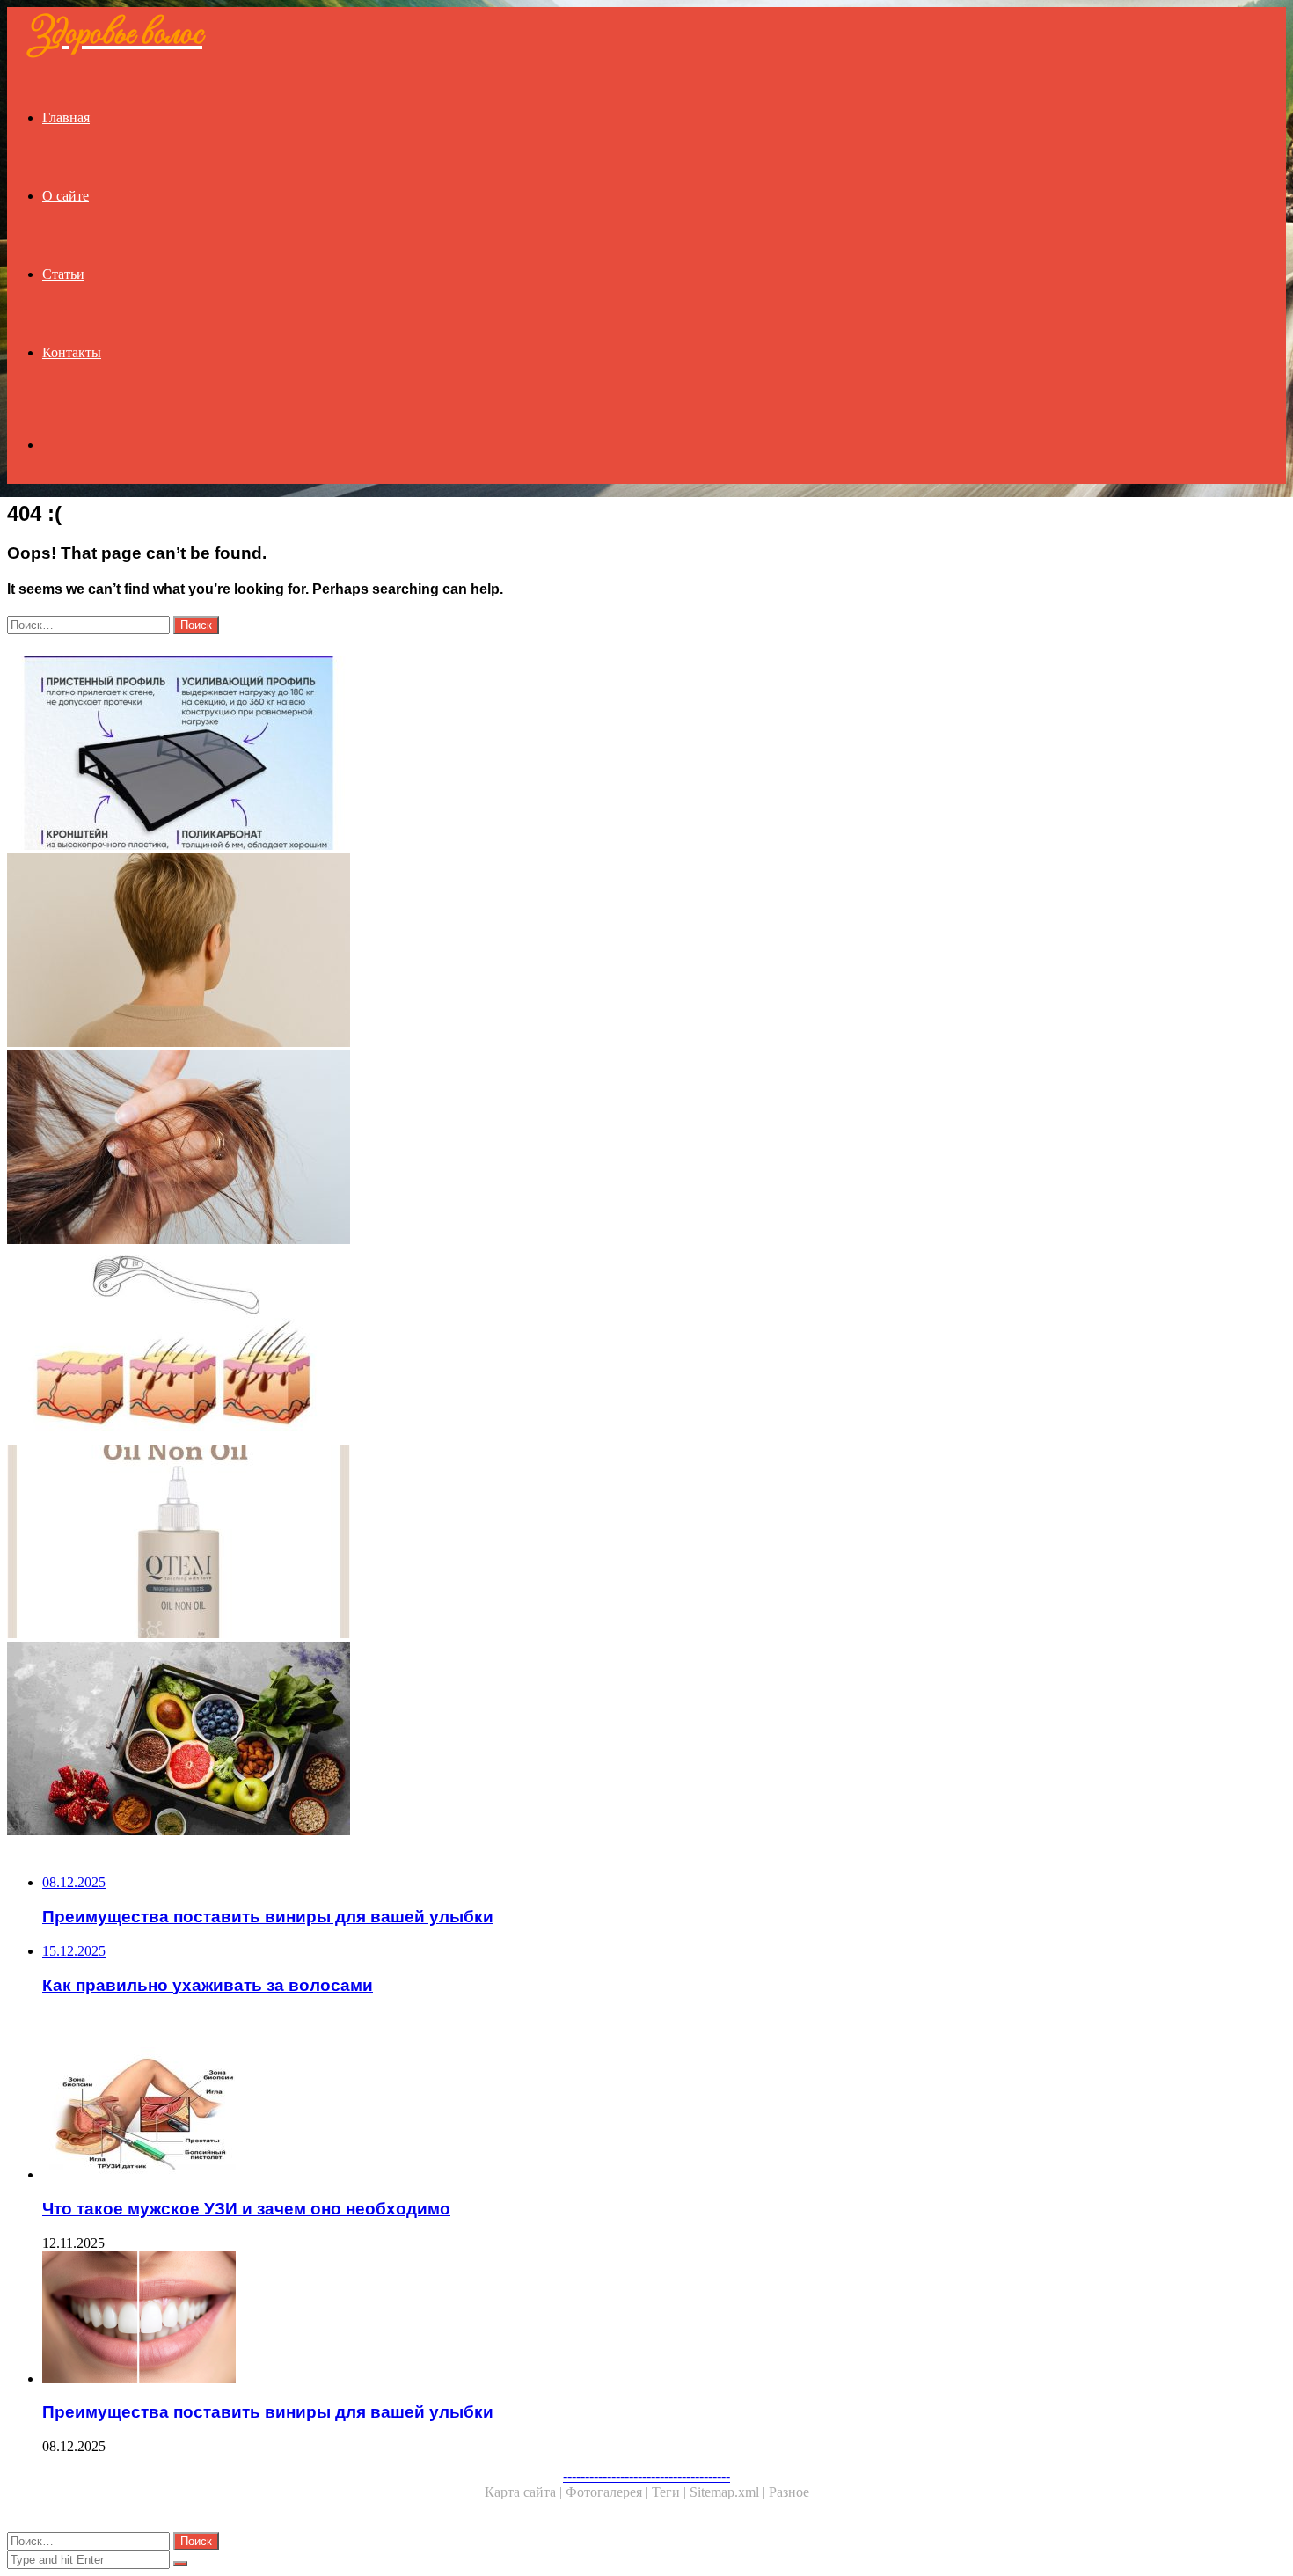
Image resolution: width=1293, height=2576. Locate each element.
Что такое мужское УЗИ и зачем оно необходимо (246, 2209)
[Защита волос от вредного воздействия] (535, 1149)
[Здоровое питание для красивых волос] (535, 1740)
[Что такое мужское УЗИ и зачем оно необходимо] (552, 2115)
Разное (789, 2492)
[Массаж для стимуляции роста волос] (535, 1346)
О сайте (66, 196)
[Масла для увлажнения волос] (535, 1543)
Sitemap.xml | (729, 2492)
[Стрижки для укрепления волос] (535, 952)
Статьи (63, 274)
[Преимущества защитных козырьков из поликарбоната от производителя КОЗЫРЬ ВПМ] (535, 755)
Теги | (671, 2492)
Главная (66, 117)
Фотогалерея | (609, 2492)
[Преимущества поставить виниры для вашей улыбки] (552, 2319)
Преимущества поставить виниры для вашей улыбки (268, 2412)
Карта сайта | (525, 2492)
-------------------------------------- (646, 2476)
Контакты (72, 352)
